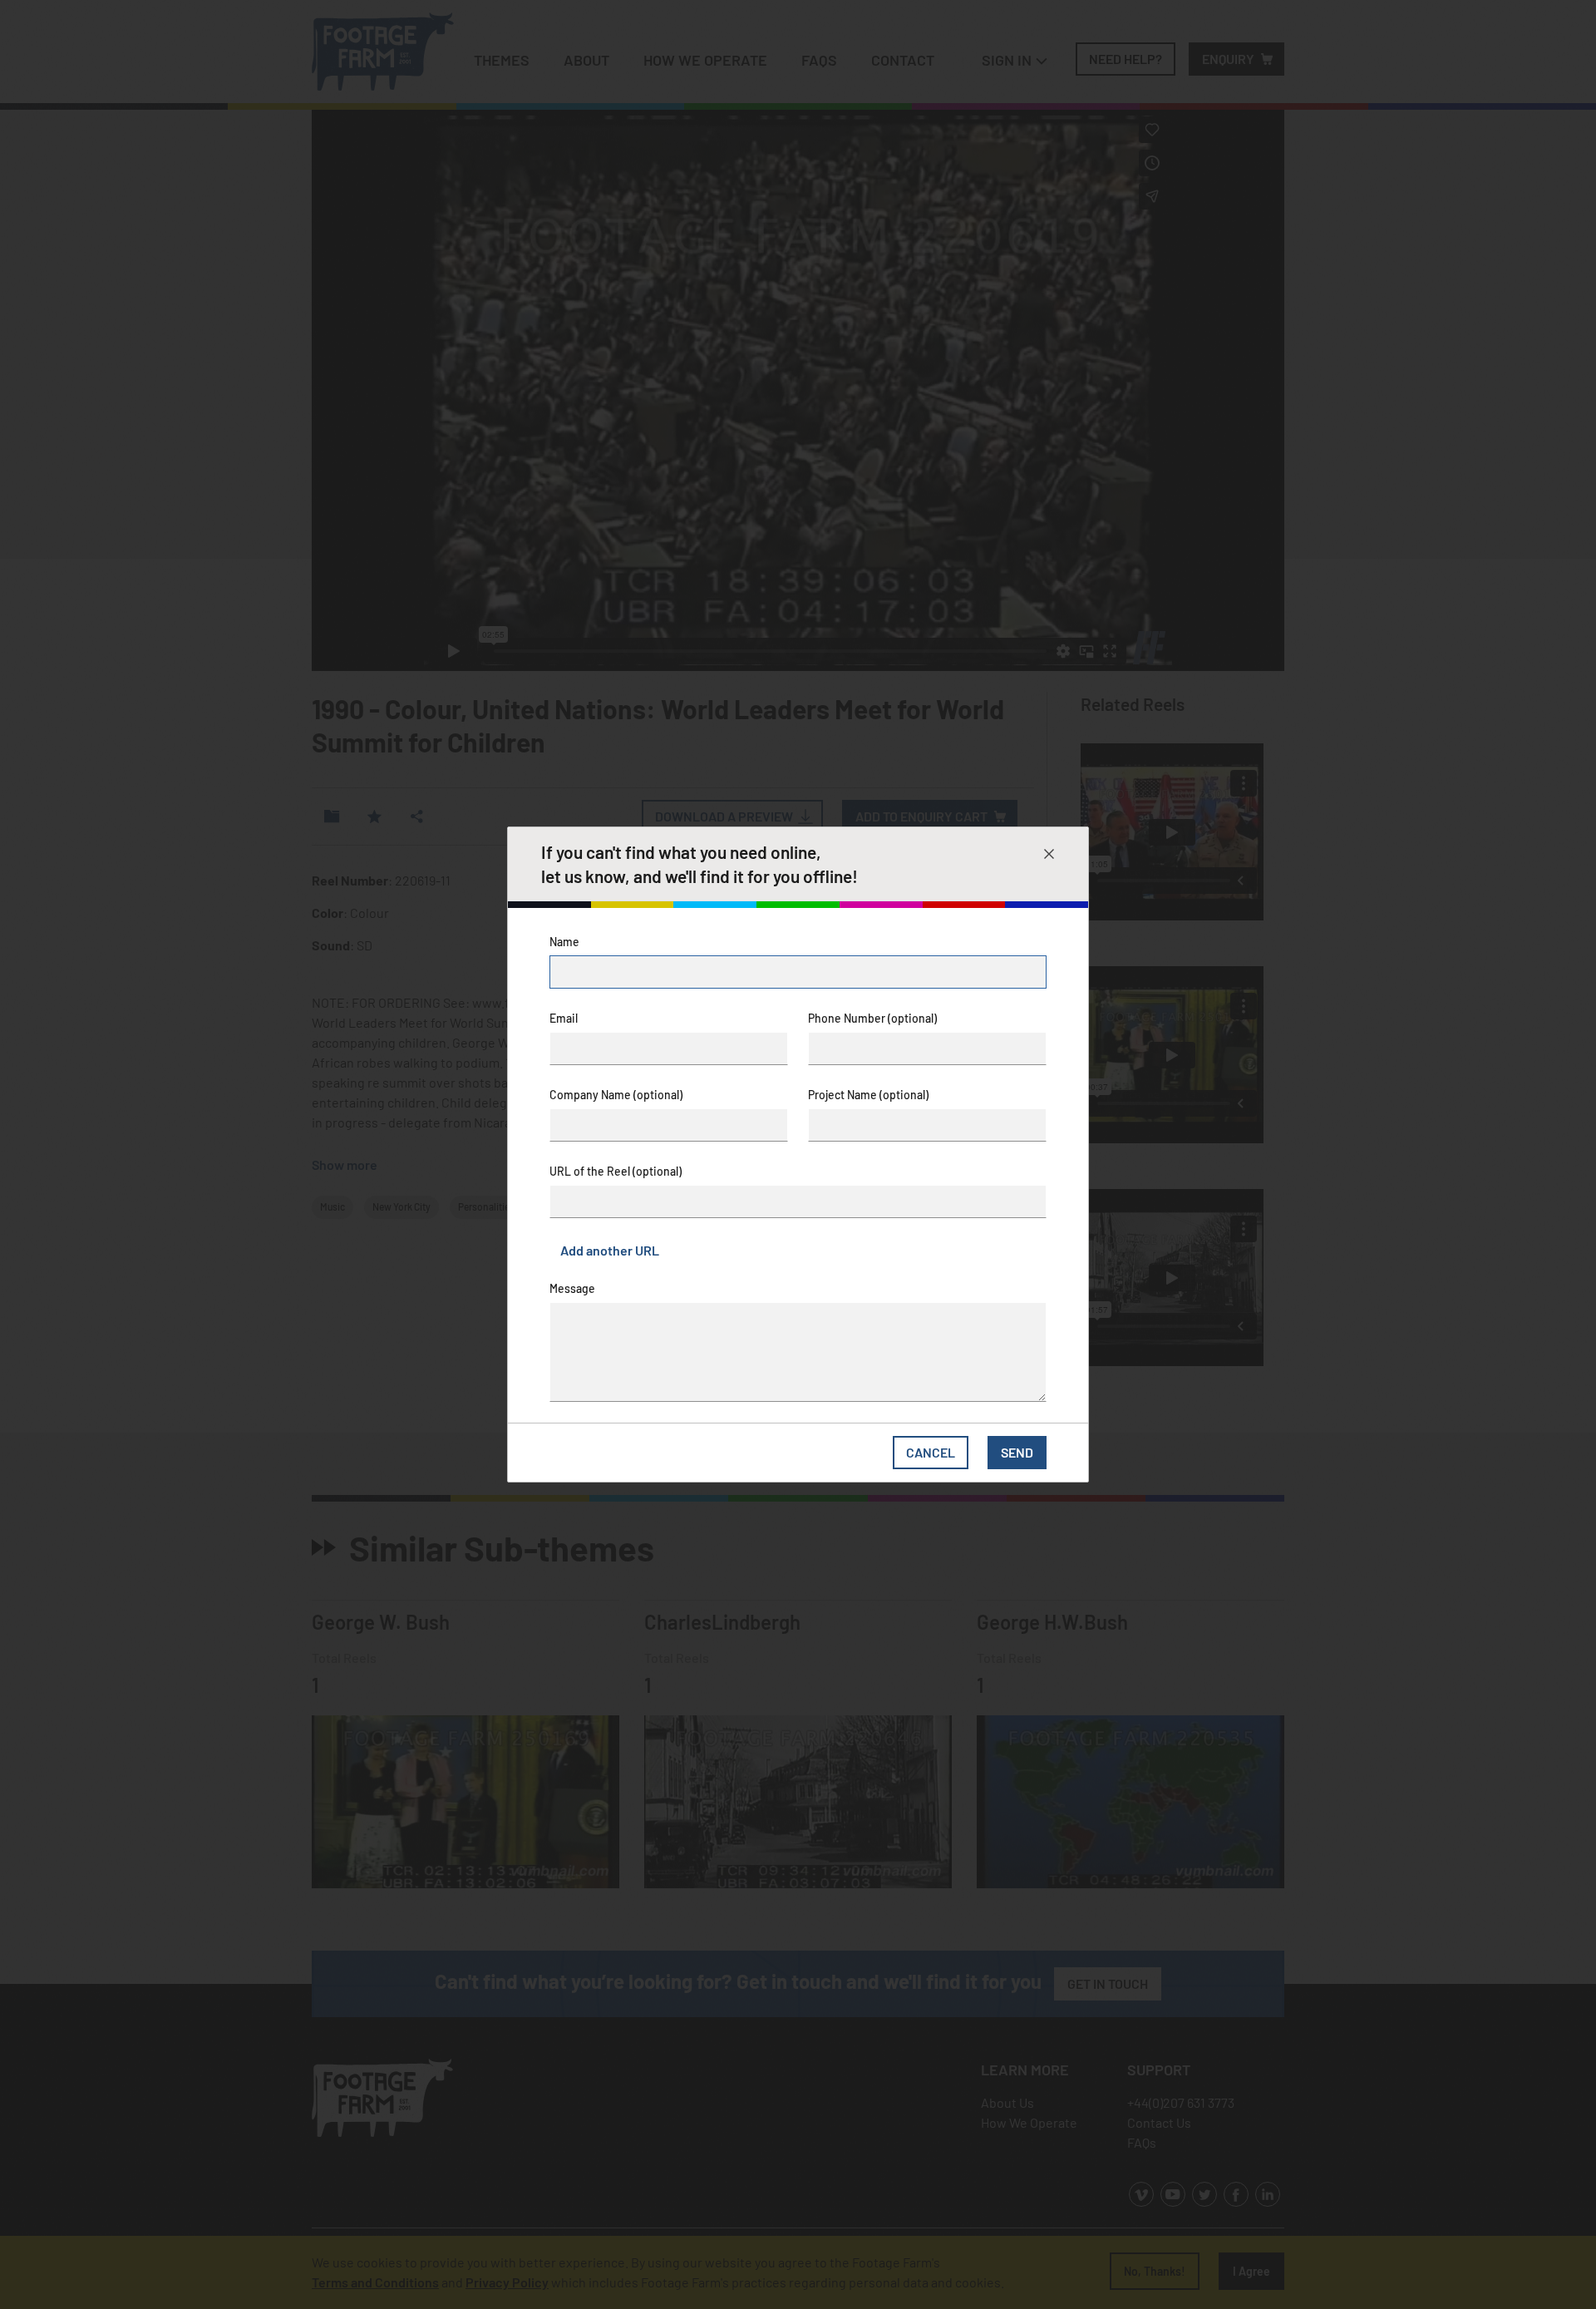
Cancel (931, 1452)
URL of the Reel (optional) (616, 1171)
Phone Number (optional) (872, 1018)
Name (564, 942)
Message (572, 1288)
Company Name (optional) (616, 1095)
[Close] (1049, 854)
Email (564, 1018)
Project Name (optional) (868, 1095)
